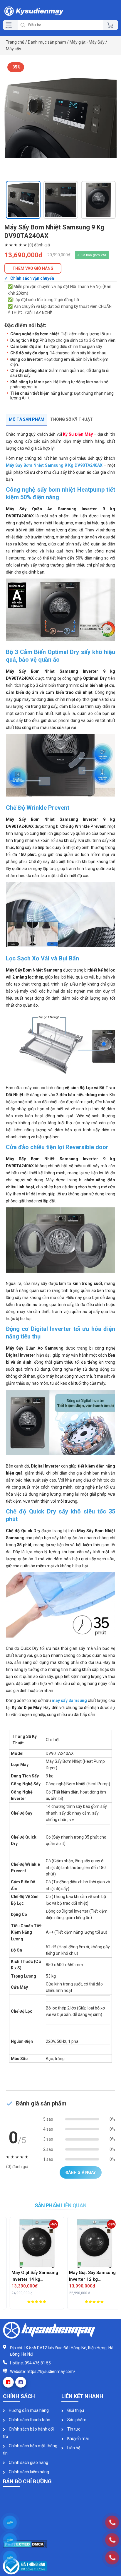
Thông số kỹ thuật (72, 419)
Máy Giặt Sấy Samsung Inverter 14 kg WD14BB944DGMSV (30, 2276)
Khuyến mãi (78, 2438)
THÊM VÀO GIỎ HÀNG (33, 268)
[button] (10, 171)
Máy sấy (14, 49)
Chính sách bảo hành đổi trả (28, 2433)
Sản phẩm (76, 2420)
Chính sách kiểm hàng (28, 2472)
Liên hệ (73, 2448)
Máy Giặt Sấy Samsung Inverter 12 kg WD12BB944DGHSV (87, 2276)
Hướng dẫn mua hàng (28, 2410)
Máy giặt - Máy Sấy (87, 42)
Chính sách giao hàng (28, 2462)
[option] (60, 118)
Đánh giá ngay (81, 2172)
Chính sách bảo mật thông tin (30, 2449)
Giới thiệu (75, 2410)
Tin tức (73, 2429)
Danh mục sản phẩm (47, 42)
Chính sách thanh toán (29, 2420)
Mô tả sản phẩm (27, 419)
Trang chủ (15, 42)
